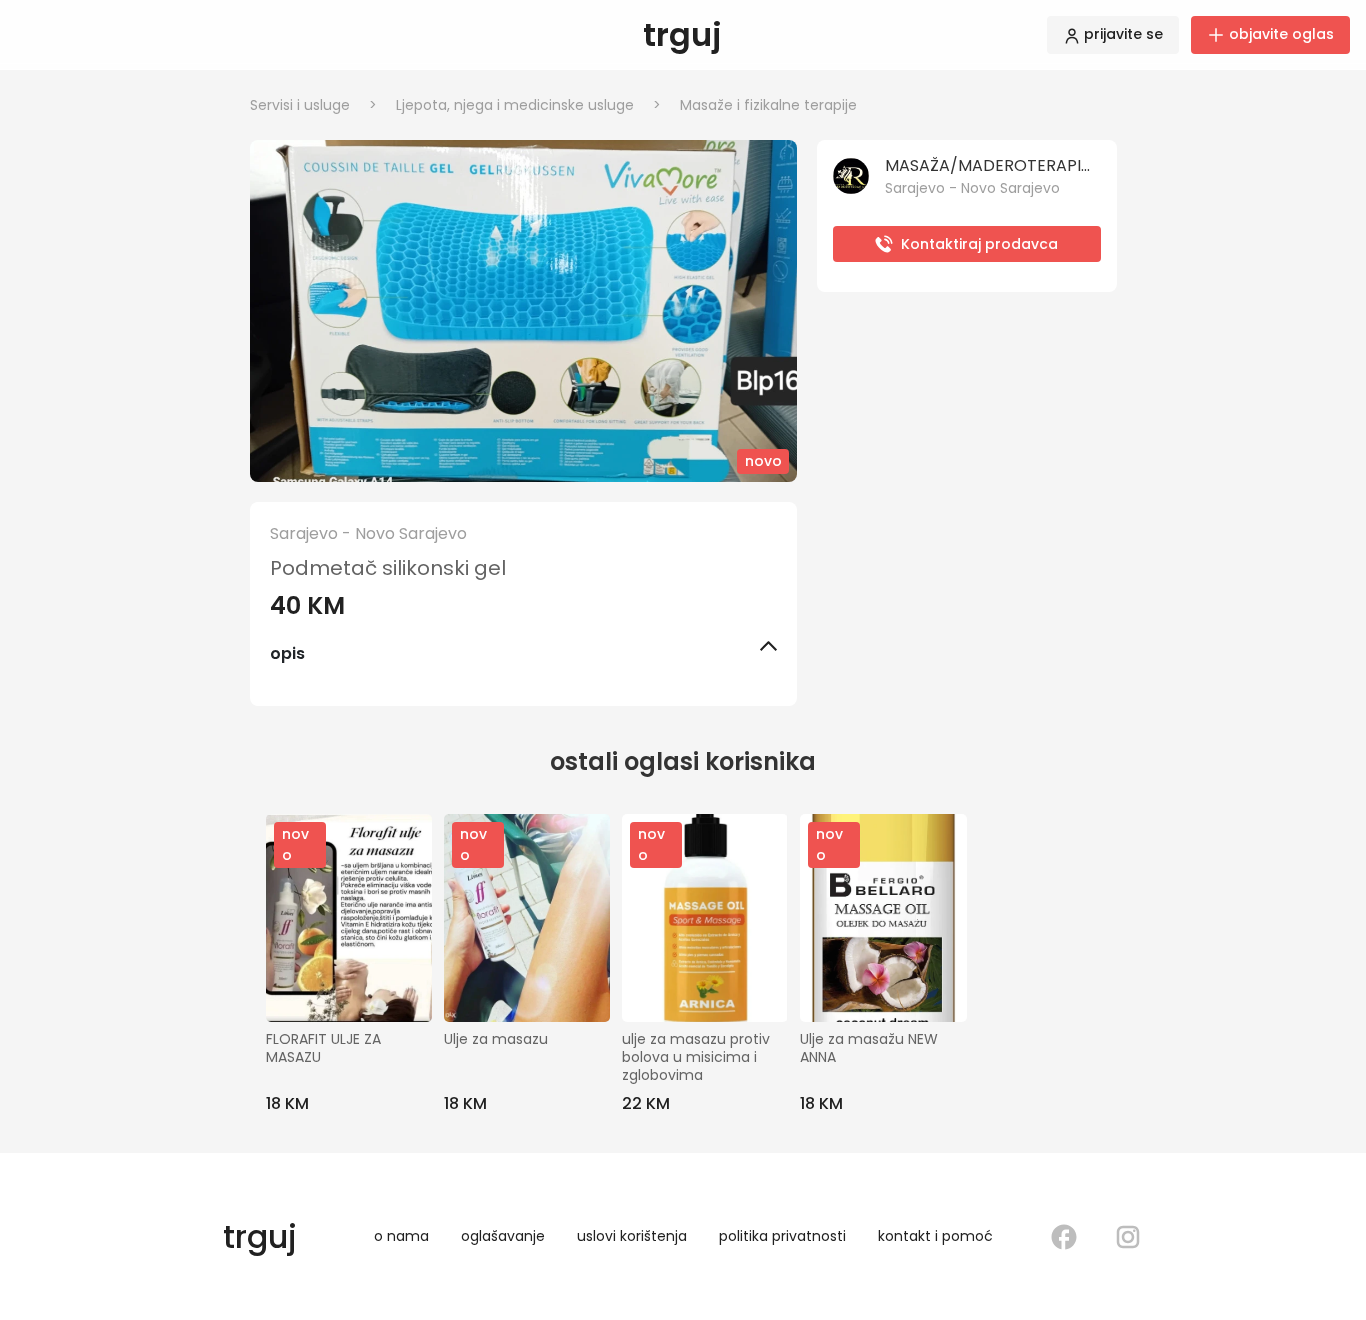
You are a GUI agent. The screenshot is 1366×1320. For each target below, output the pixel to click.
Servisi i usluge (313, 105)
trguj (682, 34)
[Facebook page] (1064, 1237)
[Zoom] (523, 311)
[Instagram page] (1128, 1237)
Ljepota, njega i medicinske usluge (528, 105)
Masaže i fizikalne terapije (768, 105)
